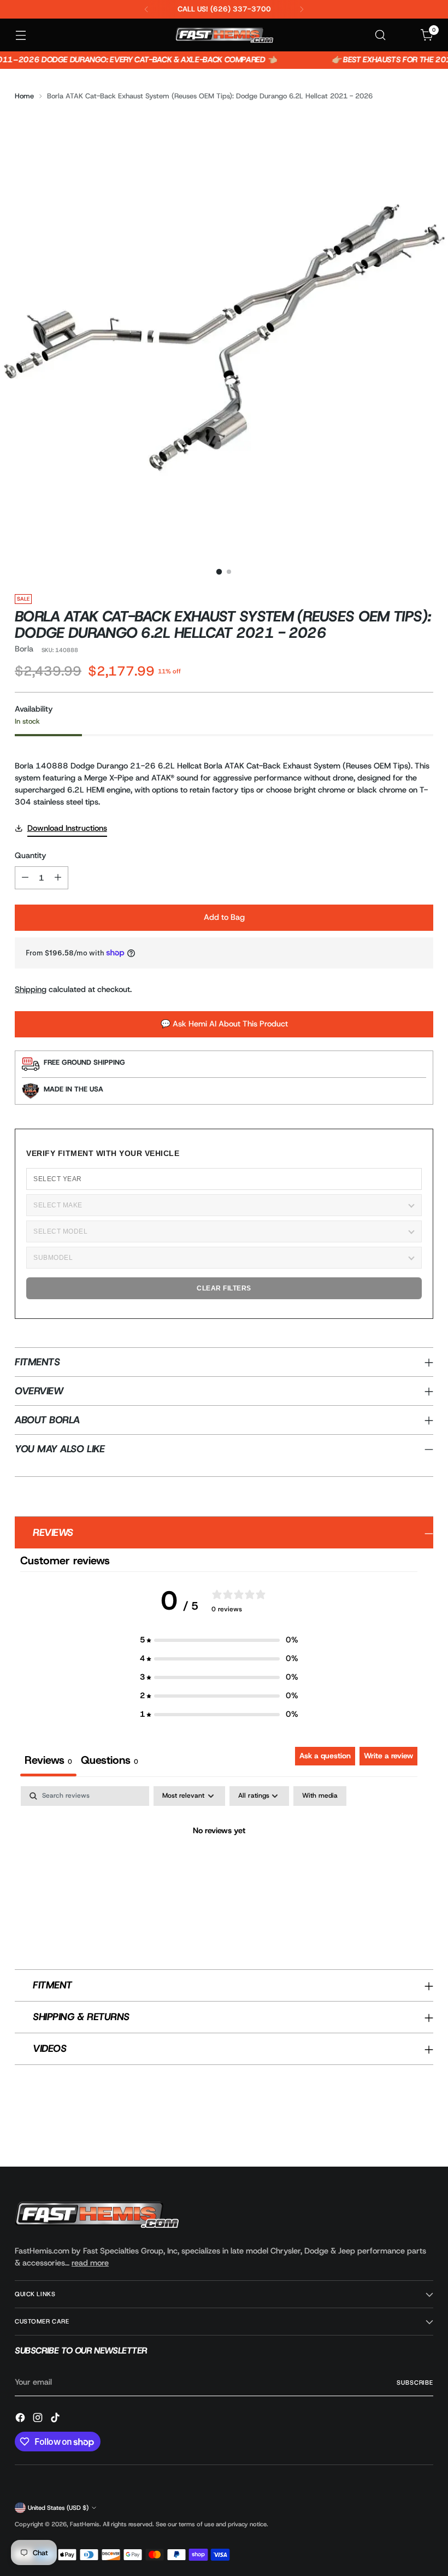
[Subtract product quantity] (25, 878)
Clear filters (224, 1288)
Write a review (388, 1756)
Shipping (31, 989)
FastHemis (85, 2524)
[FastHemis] (224, 35)
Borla (24, 649)
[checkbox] (320, 1796)
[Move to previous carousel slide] (399, 2129)
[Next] (302, 9)
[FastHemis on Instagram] (39, 2419)
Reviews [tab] (48, 1760)
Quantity (31, 855)
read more (90, 2263)
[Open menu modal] (20, 35)
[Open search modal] (381, 35)
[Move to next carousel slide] (424, 2129)
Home (24, 96)
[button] (219, 1640)
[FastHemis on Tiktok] (56, 2419)
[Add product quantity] (58, 878)
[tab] (110, 1762)
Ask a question (325, 1756)
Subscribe (415, 2383)
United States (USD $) (58, 2508)
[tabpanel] (219, 1868)
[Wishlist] (404, 35)
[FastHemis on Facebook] (21, 2419)
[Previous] (146, 9)
